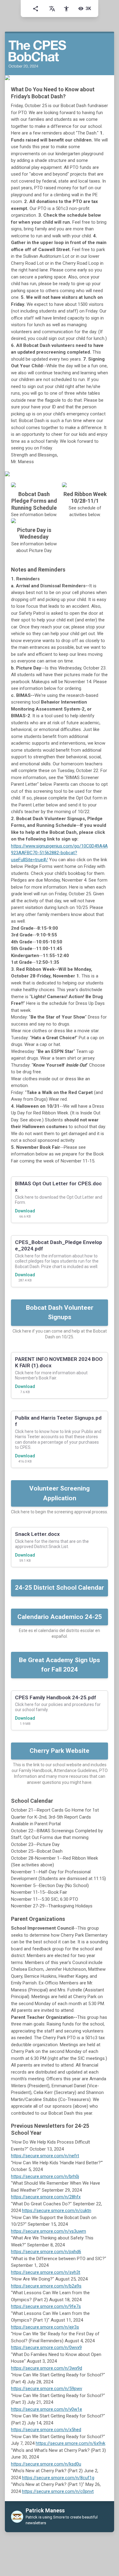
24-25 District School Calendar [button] (60, 1588)
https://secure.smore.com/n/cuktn (57, 2211)
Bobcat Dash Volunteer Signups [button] (60, 1312)
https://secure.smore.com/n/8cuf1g (58, 2478)
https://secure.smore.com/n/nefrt (45, 2156)
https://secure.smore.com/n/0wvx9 (46, 2347)
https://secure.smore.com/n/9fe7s (46, 2306)
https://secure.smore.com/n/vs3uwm (49, 2231)
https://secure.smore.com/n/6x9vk (70, 2443)
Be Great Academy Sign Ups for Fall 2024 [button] (60, 1665)
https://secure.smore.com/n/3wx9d (47, 2368)
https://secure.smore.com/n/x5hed (46, 2430)
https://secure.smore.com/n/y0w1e (47, 2409)
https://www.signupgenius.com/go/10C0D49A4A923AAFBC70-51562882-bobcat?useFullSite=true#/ (59, 853)
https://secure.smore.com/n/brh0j (45, 2176)
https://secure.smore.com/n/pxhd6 (46, 2252)
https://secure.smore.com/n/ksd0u (46, 2464)
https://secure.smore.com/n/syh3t (46, 2272)
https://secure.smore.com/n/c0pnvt (58, 2491)
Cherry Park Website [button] (60, 1751)
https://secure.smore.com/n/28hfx (46, 2197)
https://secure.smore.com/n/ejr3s (45, 2327)
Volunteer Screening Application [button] (60, 1493)
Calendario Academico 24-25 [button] (60, 1617)
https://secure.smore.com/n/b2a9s (46, 2286)
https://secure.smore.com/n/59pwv (47, 2389)
